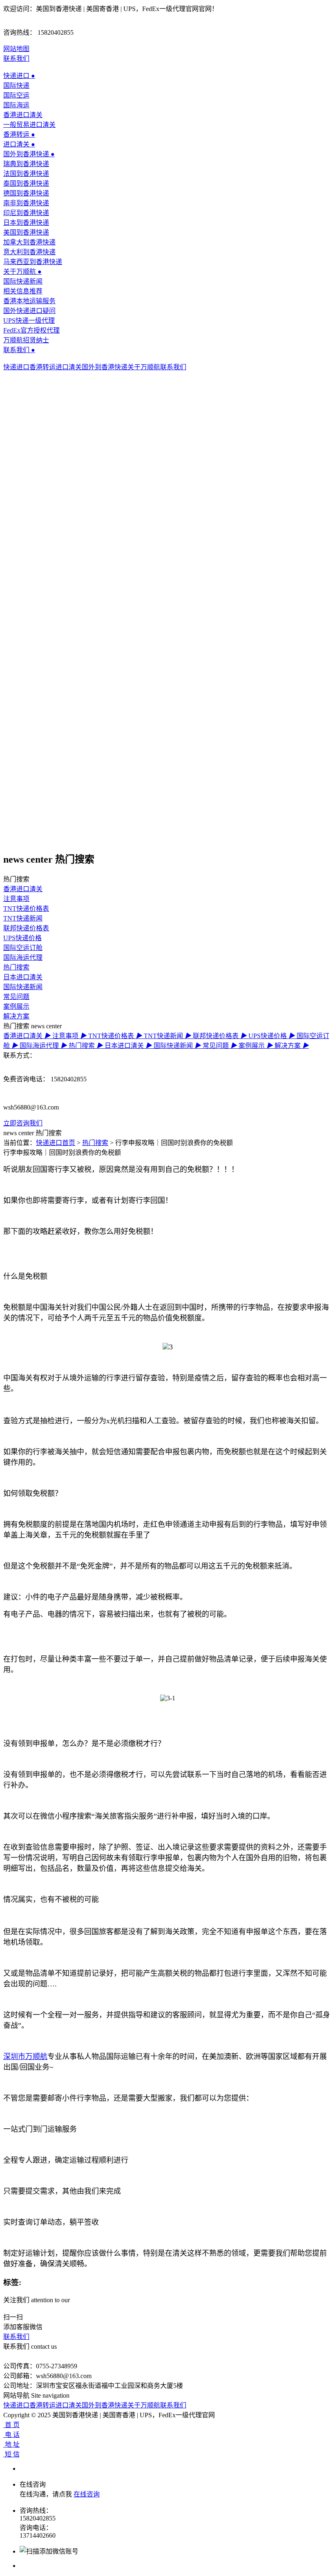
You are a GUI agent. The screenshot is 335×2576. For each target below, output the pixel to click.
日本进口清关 (23, 977)
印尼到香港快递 (26, 213)
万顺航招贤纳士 (26, 340)
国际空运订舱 (23, 948)
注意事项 (16, 899)
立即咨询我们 (23, 1123)
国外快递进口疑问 (29, 311)
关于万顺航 (22, 272)
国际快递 (16, 85)
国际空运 (16, 95)
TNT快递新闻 (23, 918)
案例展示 (16, 1006)
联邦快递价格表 (26, 928)
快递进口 (19, 76)
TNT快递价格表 (26, 909)
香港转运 (19, 134)
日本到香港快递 (26, 223)
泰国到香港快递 (26, 183)
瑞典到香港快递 (26, 164)
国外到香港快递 (29, 154)
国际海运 (16, 105)
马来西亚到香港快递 (33, 262)
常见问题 (16, 997)
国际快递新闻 (23, 281)
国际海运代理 (23, 957)
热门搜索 (16, 967)
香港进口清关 (23, 115)
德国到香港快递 (26, 193)
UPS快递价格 (22, 938)
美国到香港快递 (26, 232)
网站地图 (16, 49)
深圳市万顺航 (25, 2057)
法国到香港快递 (26, 174)
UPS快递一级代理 (29, 321)
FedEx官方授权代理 (31, 330)
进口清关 (19, 144)
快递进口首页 (56, 1143)
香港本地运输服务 (29, 301)
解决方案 (16, 1016)
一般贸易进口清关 (29, 125)
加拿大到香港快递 (29, 242)
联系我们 (16, 59)
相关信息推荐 (23, 291)
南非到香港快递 (26, 203)
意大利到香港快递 (29, 252)
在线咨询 (87, 2494)
